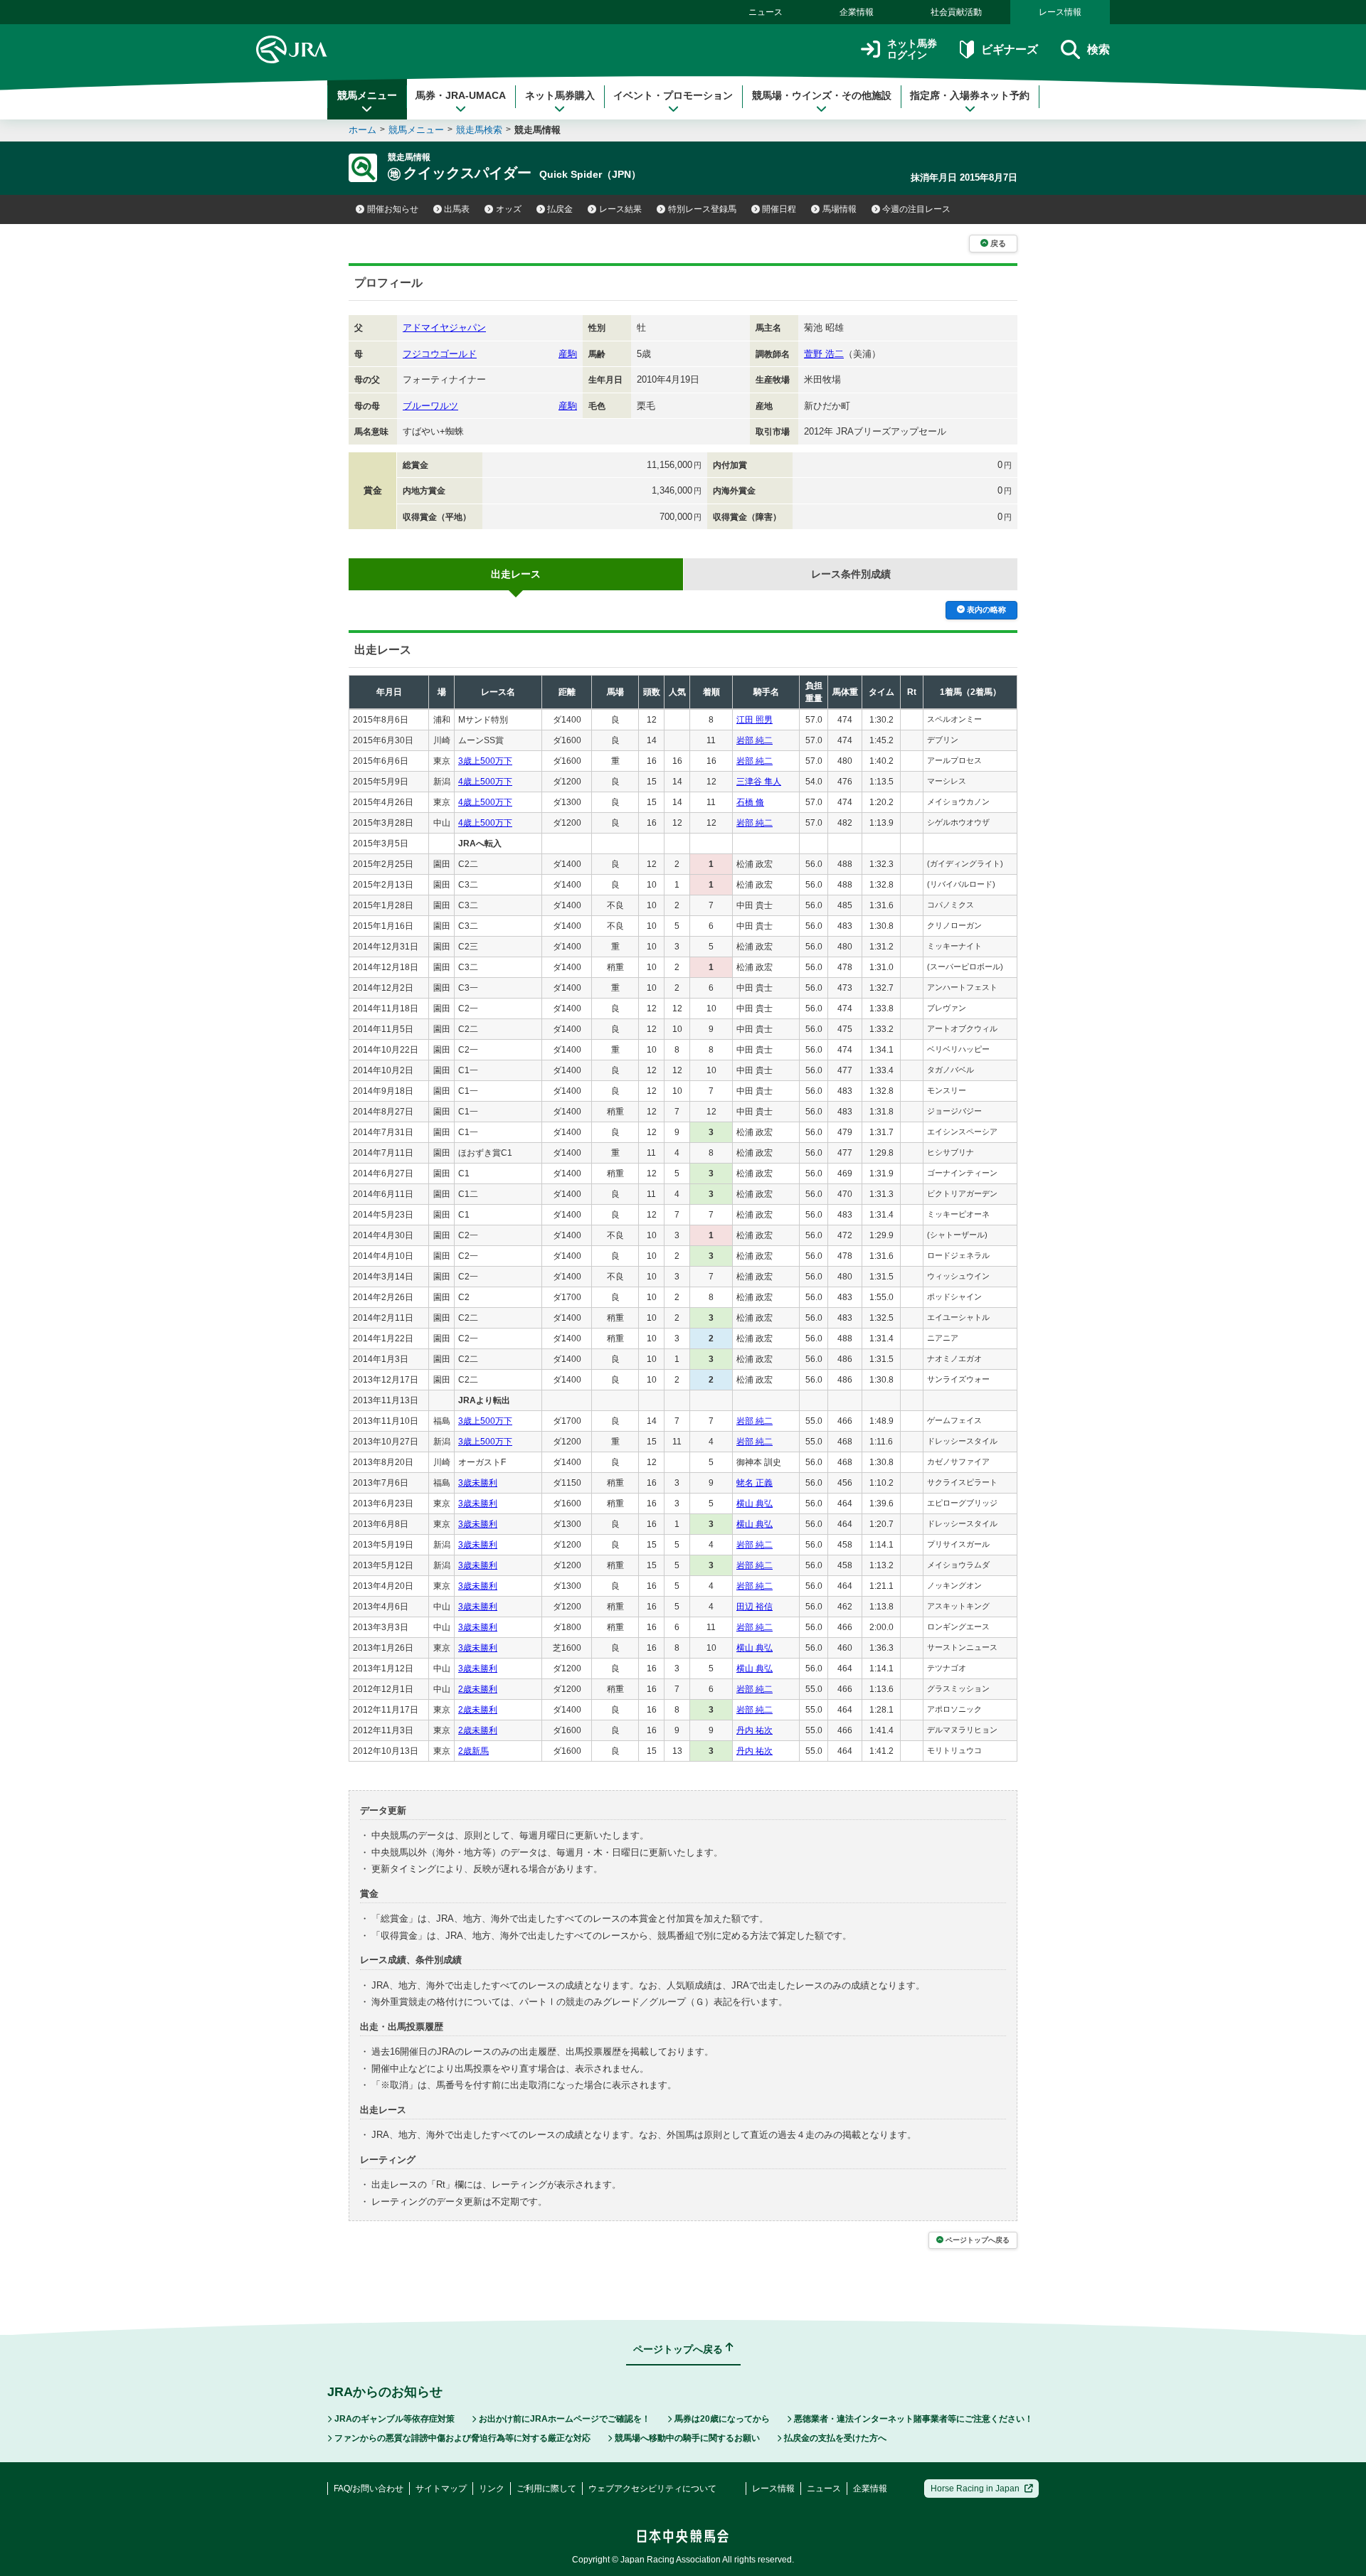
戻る (998, 243)
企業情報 (857, 12)
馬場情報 (840, 209)
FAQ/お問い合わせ (369, 2489)
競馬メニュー (367, 95)
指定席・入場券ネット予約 (970, 95)
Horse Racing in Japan (975, 2489)
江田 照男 (755, 720)
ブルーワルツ (430, 406)
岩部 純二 (755, 740)
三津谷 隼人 (759, 782)
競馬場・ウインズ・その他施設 (822, 95)
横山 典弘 (755, 1503)
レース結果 (620, 209)
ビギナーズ (1009, 49)
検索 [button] (1098, 49)
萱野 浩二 (824, 354)
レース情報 (1060, 12)
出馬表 (457, 209)
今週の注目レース (916, 209)
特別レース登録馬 (702, 209)
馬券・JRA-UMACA (461, 95)
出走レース (516, 574)
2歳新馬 (473, 1751)
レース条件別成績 (851, 574)
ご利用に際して (546, 2489)
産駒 (568, 354)
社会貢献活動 (956, 12)
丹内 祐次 (755, 1730)
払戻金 (560, 209)
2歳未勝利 (478, 1689)
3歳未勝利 (478, 1483)
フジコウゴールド (440, 354)
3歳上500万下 (485, 761)
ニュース (766, 12)
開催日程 (779, 209)
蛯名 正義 (755, 1483)
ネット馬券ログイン (912, 49)
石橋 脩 (750, 802)
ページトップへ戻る (978, 2240)
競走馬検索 (479, 130)
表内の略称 (986, 610)
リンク (492, 2489)
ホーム (362, 130)
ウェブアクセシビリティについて (652, 2489)
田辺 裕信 (755, 1607)
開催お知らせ (393, 209)
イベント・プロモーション (673, 95)
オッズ (509, 209)
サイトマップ (441, 2489)
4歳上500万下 (485, 782)
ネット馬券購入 (560, 95)
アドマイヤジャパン (444, 328)
